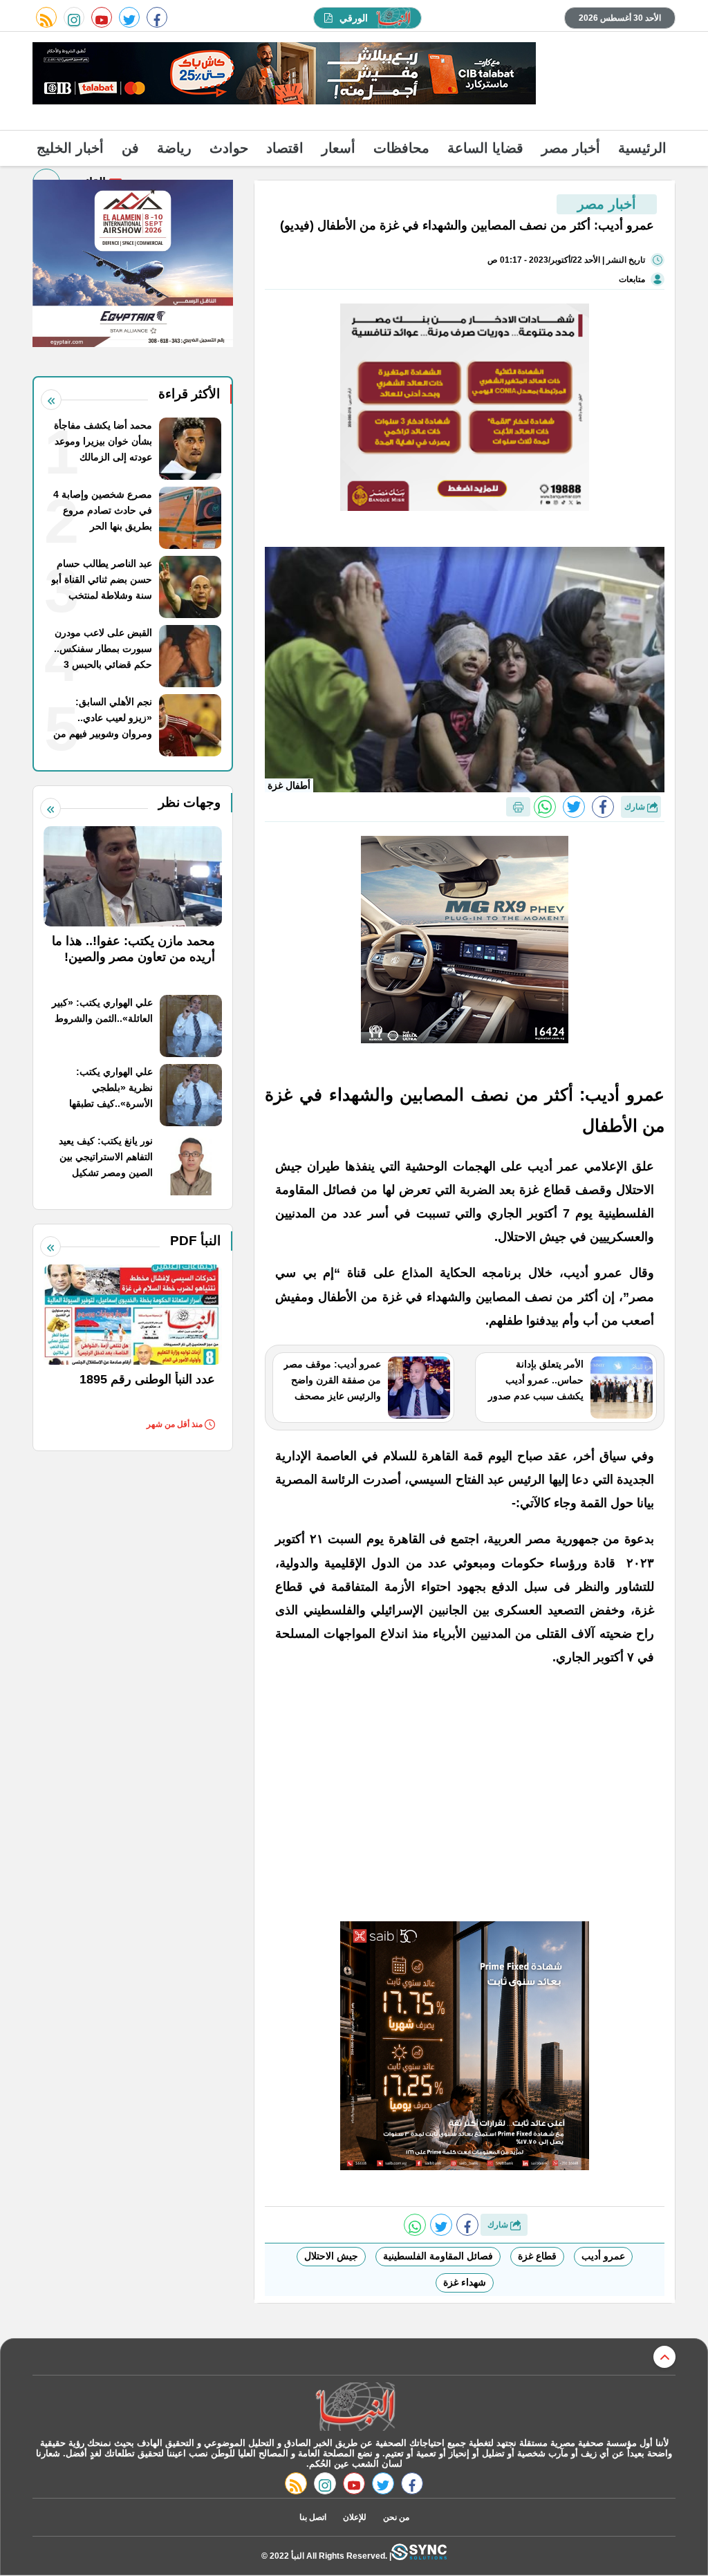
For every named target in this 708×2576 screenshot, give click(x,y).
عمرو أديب (603, 2256)
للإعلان (355, 2517)
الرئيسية (642, 148)
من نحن (396, 2517)
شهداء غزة (465, 2282)
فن (130, 148)
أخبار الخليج (70, 148)
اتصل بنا (313, 2517)
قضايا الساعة (485, 148)
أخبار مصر (571, 148)
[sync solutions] (419, 2556)
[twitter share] (574, 807)
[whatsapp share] (545, 807)
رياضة (174, 148)
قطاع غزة (537, 2256)
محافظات (401, 148)
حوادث (229, 148)
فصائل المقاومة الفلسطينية (438, 2256)
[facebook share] (603, 807)
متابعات (632, 279)
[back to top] (664, 2357)
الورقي (354, 18)
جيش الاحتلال (331, 2256)
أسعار (338, 148)
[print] (518, 807)
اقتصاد (285, 148)
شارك (636, 807)
